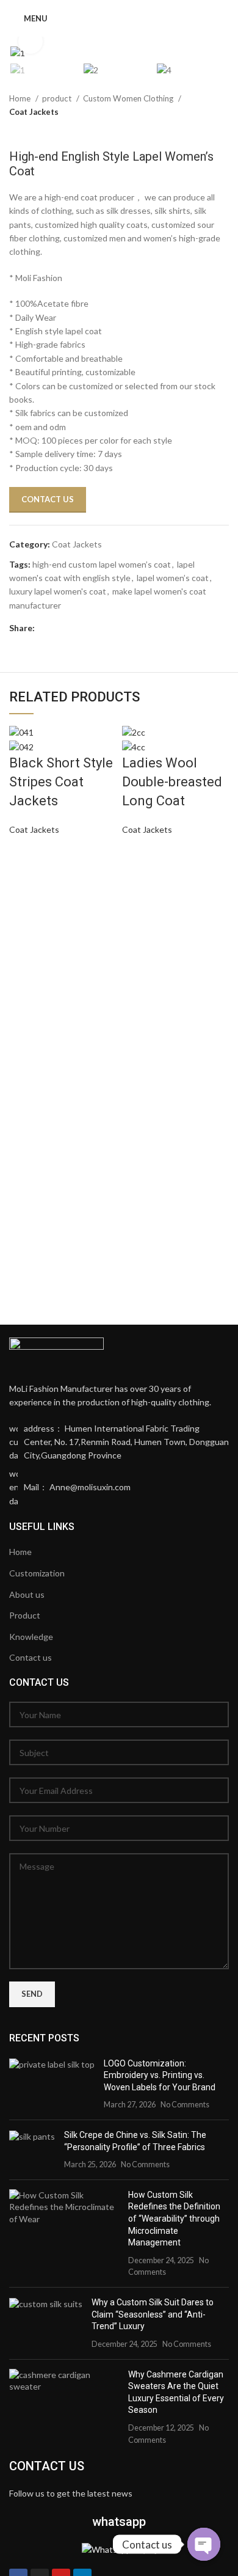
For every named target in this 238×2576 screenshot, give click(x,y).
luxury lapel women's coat (58, 591)
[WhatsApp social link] (115, 628)
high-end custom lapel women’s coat (102, 564)
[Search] (225, 18)
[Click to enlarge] (31, 42)
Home (21, 98)
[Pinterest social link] (81, 628)
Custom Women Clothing (129, 98)
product (58, 98)
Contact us (31, 1657)
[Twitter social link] (63, 628)
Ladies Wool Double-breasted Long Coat (172, 782)
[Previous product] (198, 131)
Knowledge (31, 1637)
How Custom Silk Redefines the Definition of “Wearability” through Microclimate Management (174, 2219)
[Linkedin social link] (98, 628)
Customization (37, 1573)
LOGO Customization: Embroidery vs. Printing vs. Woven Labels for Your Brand (160, 2075)
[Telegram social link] (132, 628)
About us (27, 1594)
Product (25, 1615)
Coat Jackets (34, 112)
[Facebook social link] (46, 628)
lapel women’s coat (173, 578)
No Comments (185, 2105)
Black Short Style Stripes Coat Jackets (61, 782)
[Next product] (223, 131)
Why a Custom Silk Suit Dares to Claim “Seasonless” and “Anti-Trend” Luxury (153, 2314)
